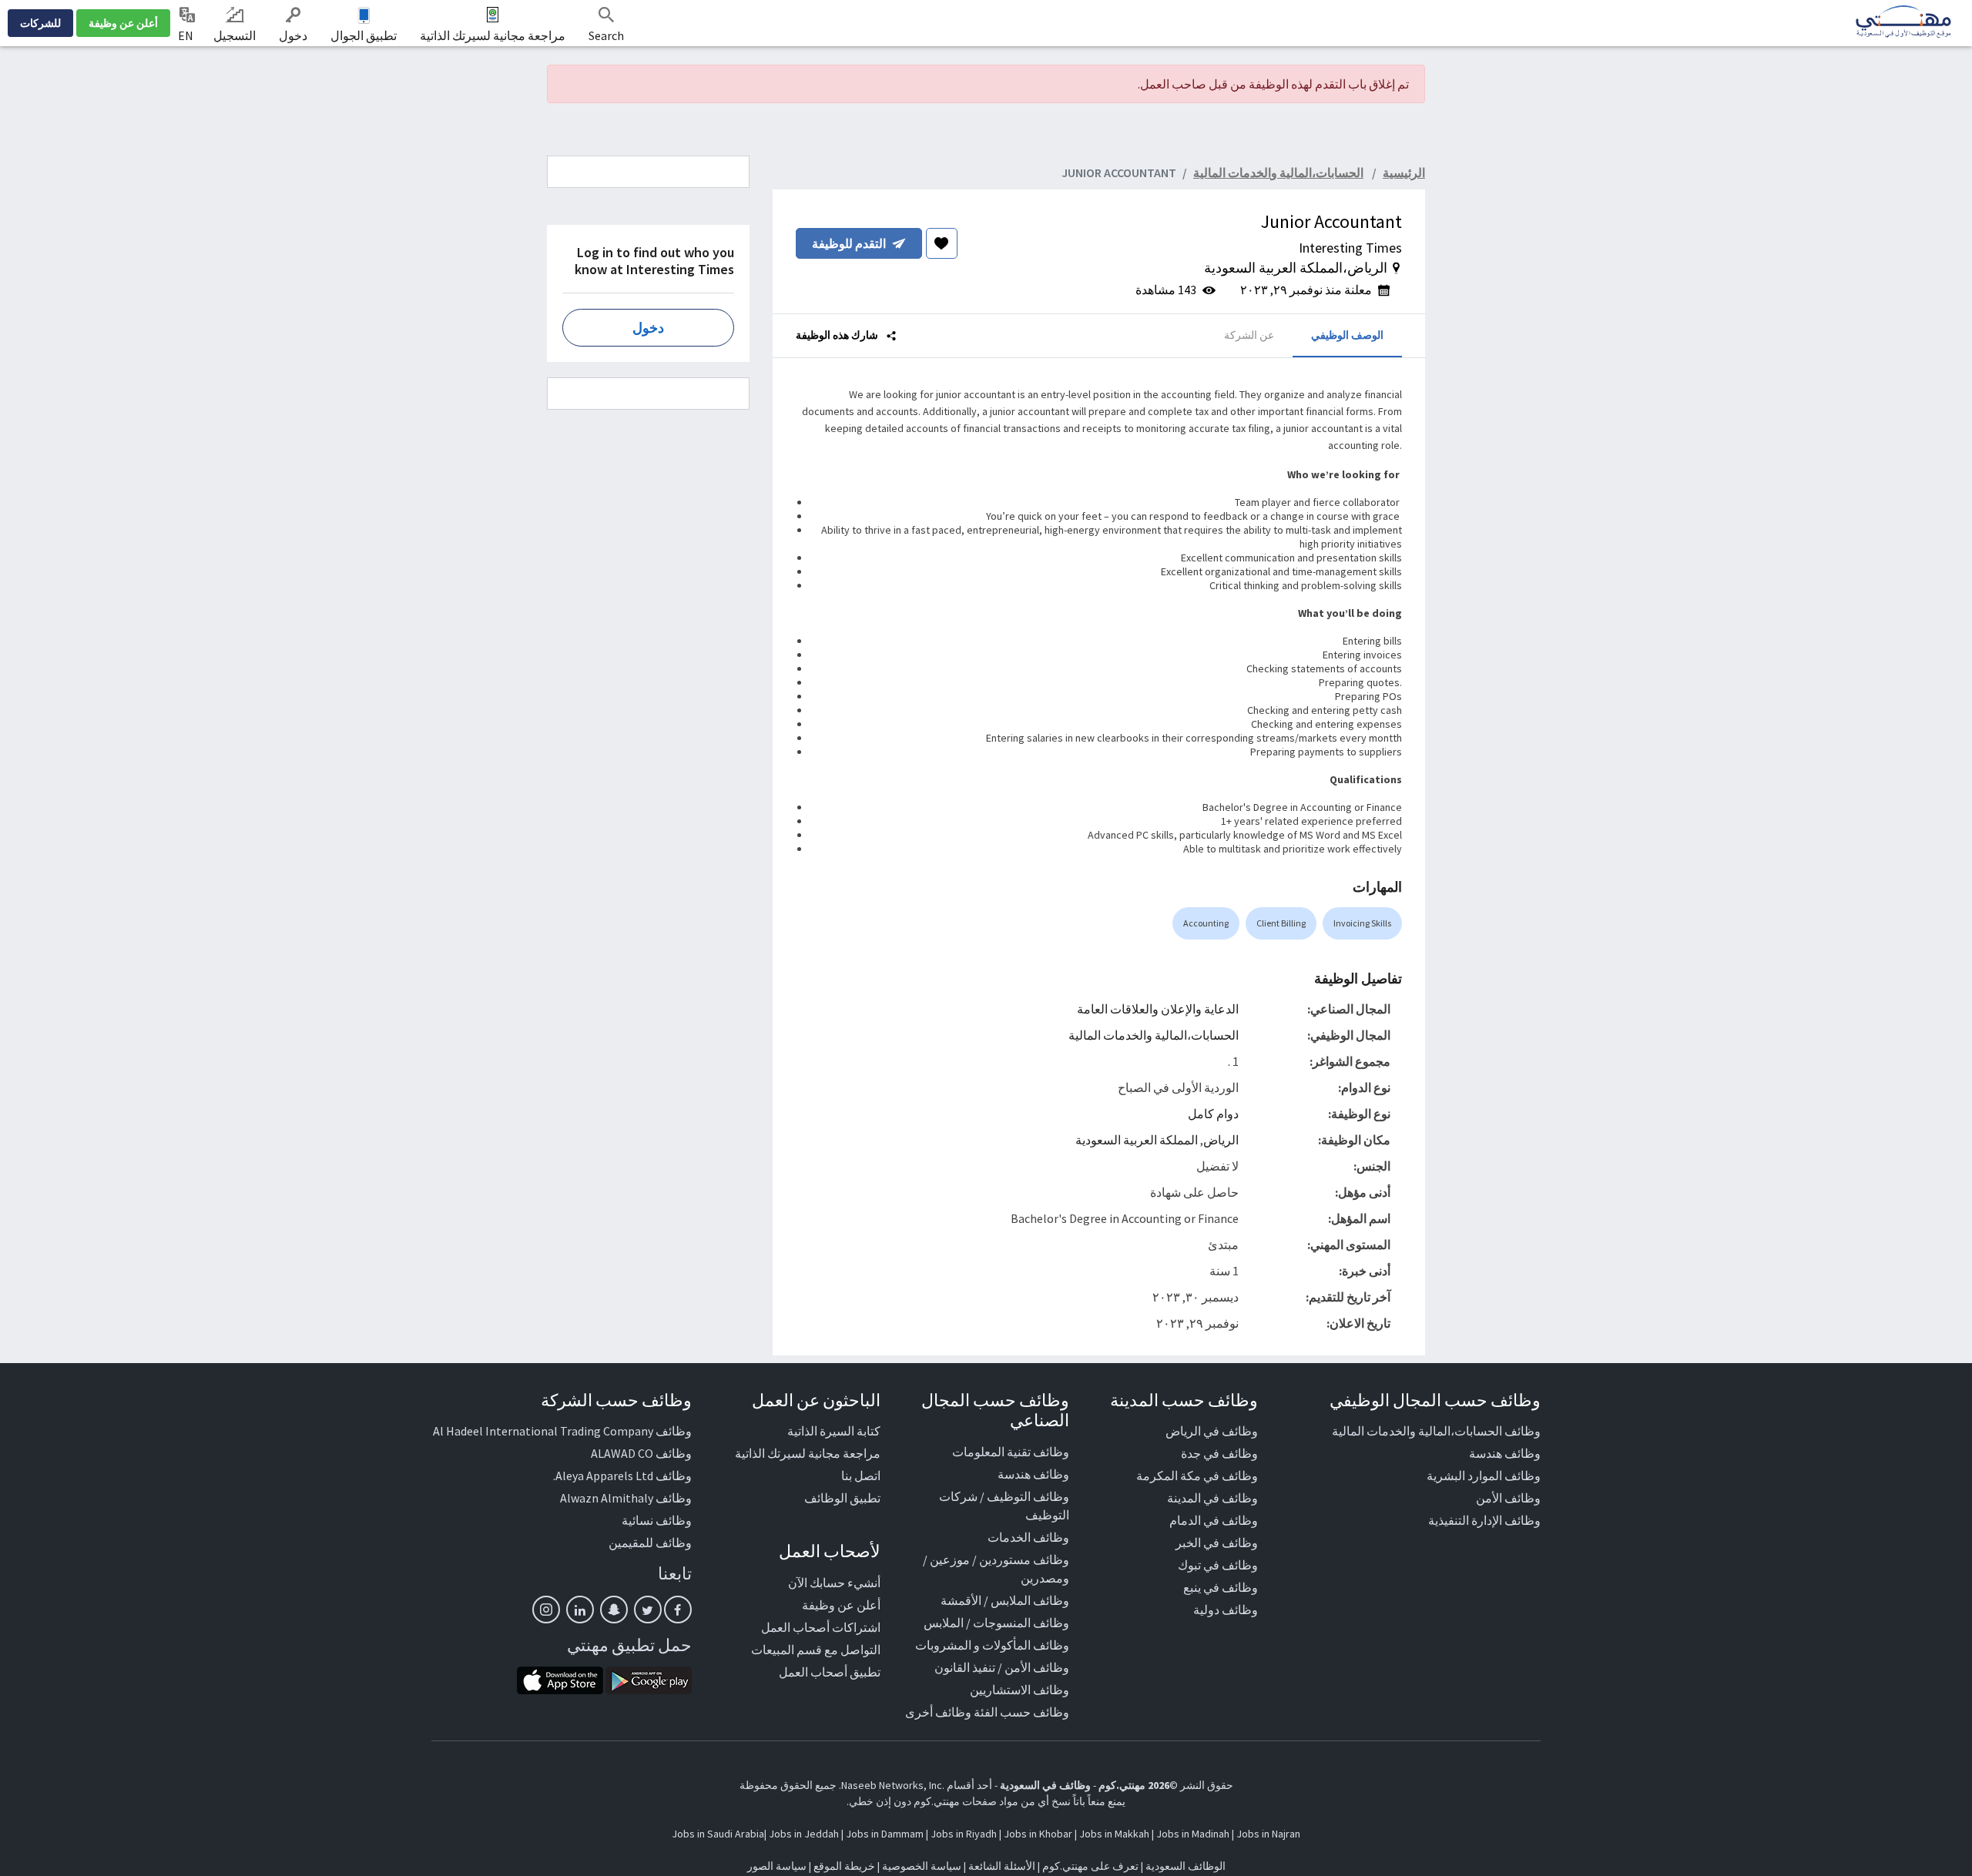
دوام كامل (1213, 1114)
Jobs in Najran (1268, 1834)
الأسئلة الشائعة (1002, 1866)
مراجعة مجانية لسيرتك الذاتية (493, 35)
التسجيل (235, 35)
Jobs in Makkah (1114, 1834)
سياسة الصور (777, 1866)
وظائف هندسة (1505, 1453)
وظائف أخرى (938, 1712)
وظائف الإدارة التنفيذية (1484, 1520)
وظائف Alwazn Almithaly (626, 1498)
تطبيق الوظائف (842, 1498)
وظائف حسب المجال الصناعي (995, 1410)
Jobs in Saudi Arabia (718, 1834)
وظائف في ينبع (1221, 1587)
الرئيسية (1404, 173)
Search (606, 35)
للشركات (40, 23)
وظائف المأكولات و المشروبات (992, 1645)
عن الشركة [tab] (1249, 335)
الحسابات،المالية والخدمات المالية (1154, 1035)
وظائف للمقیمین (650, 1543)
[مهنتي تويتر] (648, 1610)
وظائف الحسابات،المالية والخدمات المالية (1436, 1431)
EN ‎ (187, 35)
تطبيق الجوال (364, 35)
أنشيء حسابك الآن (834, 1583)
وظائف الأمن (1508, 1498)
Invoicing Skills (1362, 923)
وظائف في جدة (1219, 1453)
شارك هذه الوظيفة (838, 335)
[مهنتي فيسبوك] (678, 1610)
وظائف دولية (1226, 1610)
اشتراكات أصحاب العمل (821, 1627)
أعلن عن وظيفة (123, 23)
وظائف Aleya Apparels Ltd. (622, 1476)
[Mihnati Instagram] (546, 1610)
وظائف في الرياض (1212, 1431)
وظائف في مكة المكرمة (1197, 1476)
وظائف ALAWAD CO (641, 1453)
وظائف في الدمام (1214, 1520)
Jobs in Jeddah (804, 1834)
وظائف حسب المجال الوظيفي (1435, 1400)
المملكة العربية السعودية (1137, 1140)
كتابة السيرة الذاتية (834, 1431)
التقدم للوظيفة (849, 243)
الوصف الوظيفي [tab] (1347, 335)
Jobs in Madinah (1193, 1834)
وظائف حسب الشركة (616, 1400)
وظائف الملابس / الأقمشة (1005, 1600)
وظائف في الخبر (1217, 1543)
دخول (293, 35)
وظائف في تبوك (1218, 1565)
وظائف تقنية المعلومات (1011, 1452)
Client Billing (1281, 923)
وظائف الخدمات (1028, 1537)
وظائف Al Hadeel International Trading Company (562, 1431)
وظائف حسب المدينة (1184, 1400)
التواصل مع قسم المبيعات (816, 1650)
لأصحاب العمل (830, 1551)
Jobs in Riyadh (964, 1834)
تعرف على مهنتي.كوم (1089, 1866)
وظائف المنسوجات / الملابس (996, 1623)
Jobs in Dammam (885, 1834)
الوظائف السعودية (1186, 1866)
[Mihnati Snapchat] (614, 1610)
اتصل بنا (861, 1476)
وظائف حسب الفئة (1021, 1712)
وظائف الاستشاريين (1020, 1690)
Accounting (1206, 923)
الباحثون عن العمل (816, 1400)
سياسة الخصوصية (922, 1866)
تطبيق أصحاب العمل (830, 1672)
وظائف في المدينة (1212, 1498)
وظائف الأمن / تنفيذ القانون (1002, 1667)
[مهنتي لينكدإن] (580, 1610)
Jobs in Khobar (1038, 1834)
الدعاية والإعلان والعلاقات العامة (1158, 1009)
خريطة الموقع (844, 1866)
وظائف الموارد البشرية (1484, 1476)
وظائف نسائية (657, 1520)
